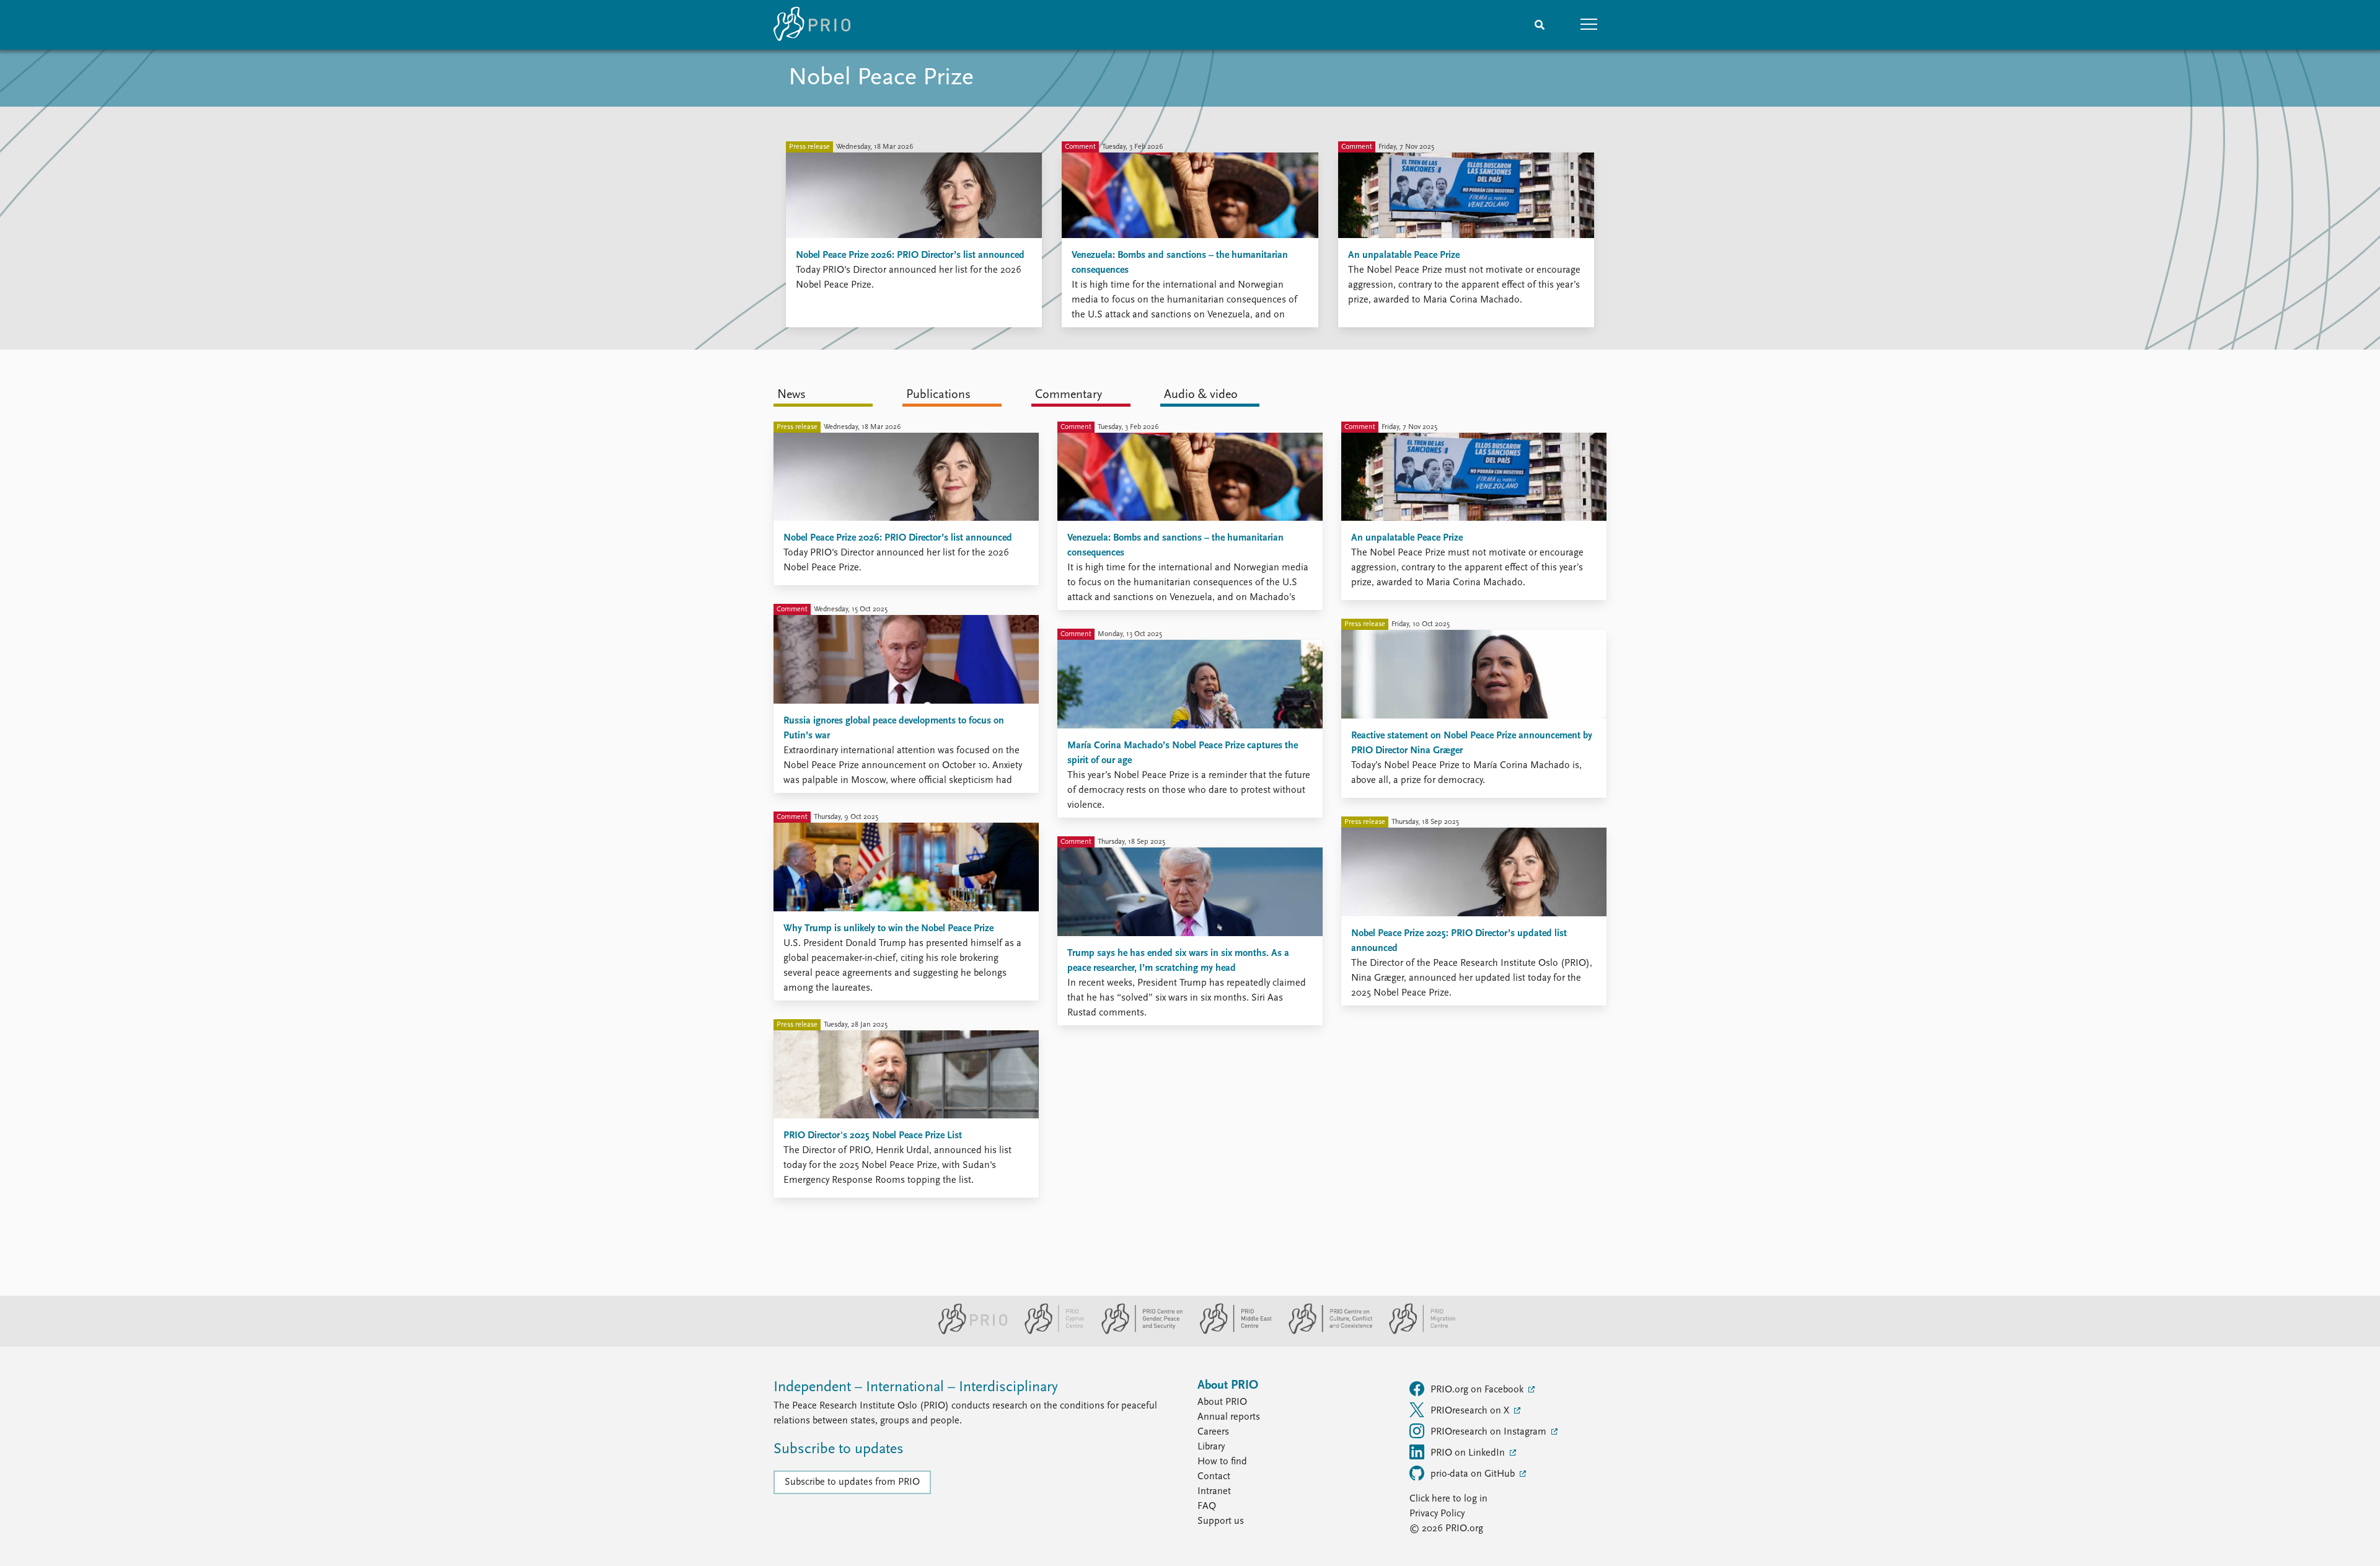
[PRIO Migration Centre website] (1416, 1332)
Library (1211, 1447)
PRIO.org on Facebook (1478, 1390)
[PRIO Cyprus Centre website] (1049, 1332)
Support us (1221, 1521)
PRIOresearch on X (1471, 1411)
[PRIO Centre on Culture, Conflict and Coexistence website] (1325, 1332)
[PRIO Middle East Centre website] (1231, 1332)
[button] (1589, 25)
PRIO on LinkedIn (1469, 1453)
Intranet (1214, 1492)
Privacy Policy (1437, 1514)
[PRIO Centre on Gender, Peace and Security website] (1137, 1332)
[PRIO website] (968, 1332)
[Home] (812, 25)
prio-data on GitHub (1474, 1474)
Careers (1213, 1432)
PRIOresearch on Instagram (1490, 1432)
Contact (1214, 1477)
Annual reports (1229, 1417)
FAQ (1207, 1506)
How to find (1222, 1462)
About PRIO (1222, 1402)
